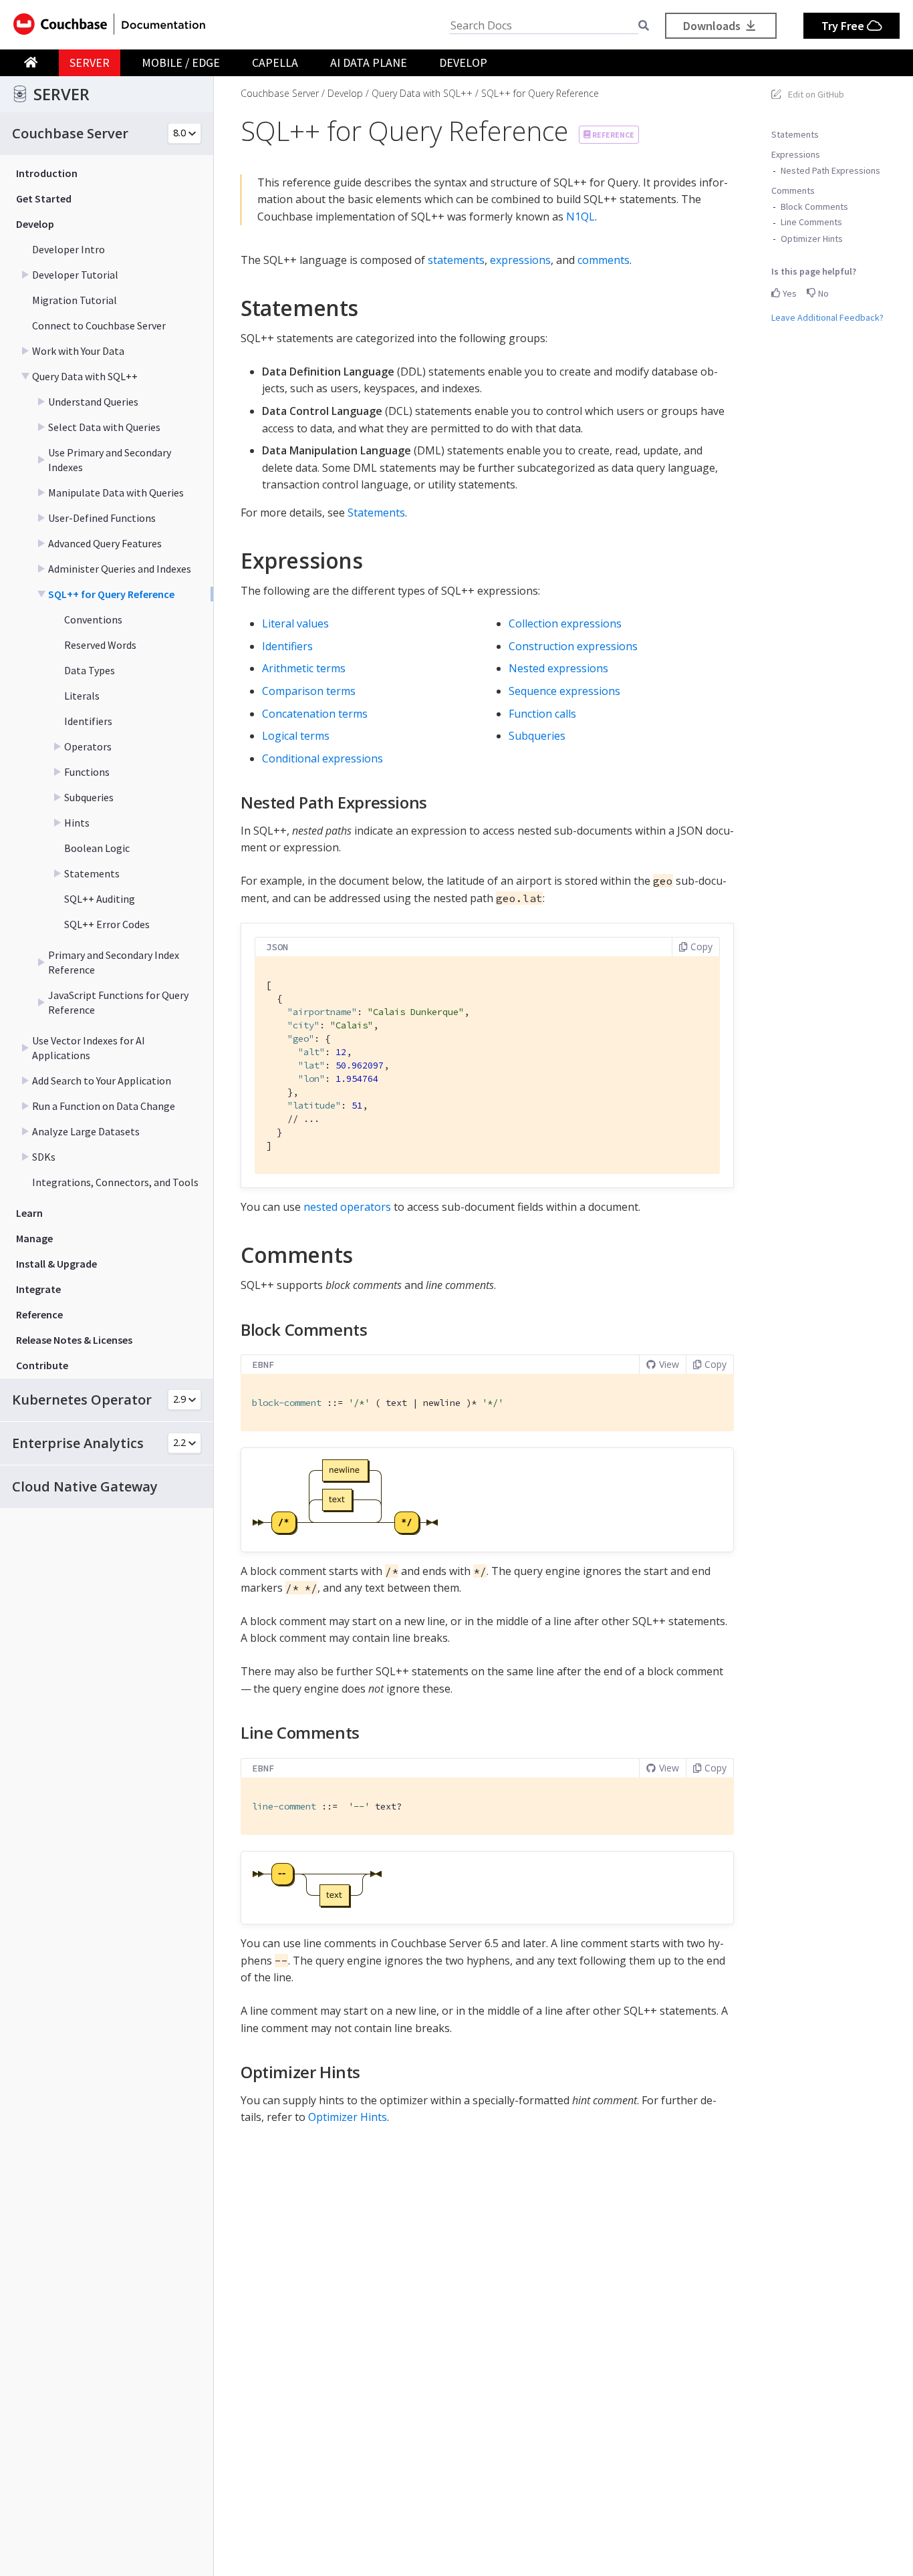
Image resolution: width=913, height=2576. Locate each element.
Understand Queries (93, 402)
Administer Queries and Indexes (120, 569)
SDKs (44, 1157)
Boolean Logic (97, 848)
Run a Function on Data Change (104, 1106)
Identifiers (88, 721)
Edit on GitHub (816, 94)
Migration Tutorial (75, 300)
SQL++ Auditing (100, 899)
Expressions (796, 154)
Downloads (713, 26)
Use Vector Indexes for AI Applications (89, 1048)
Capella (275, 62)
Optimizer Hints (812, 238)
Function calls (542, 714)
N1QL (580, 217)
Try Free (844, 26)
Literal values (295, 623)
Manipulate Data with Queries (116, 492)
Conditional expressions (322, 758)
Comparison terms (309, 691)
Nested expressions (558, 668)
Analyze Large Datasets (86, 1131)
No (822, 293)
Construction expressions (573, 646)
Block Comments (814, 206)
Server (90, 62)
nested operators (347, 1207)
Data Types (90, 670)
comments (604, 260)
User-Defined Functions (102, 518)
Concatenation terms (315, 714)
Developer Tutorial (75, 275)
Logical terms (296, 736)
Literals (82, 696)
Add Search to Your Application (102, 1081)
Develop (463, 62)
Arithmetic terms (304, 668)
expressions (520, 260)
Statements (92, 873)
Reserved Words (100, 645)
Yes (789, 293)
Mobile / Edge (181, 62)
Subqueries (89, 797)
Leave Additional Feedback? (827, 317)
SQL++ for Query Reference (111, 594)
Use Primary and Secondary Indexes (110, 460)
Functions (87, 772)
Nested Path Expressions (830, 170)
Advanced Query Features (105, 543)
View (669, 1364)
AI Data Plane (369, 62)
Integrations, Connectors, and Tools (115, 1182)
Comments (793, 190)
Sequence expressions (564, 691)
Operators (88, 746)
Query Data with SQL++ (85, 376)
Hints (77, 823)
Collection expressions (565, 623)
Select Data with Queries (104, 427)
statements (456, 260)
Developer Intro (69, 249)
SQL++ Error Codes (107, 924)
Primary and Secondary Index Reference (114, 962)
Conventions (93, 619)
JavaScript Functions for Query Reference (118, 1002)
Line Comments (811, 222)
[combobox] (544, 26)
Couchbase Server (280, 93)
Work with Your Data (78, 351)
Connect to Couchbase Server (99, 325)
